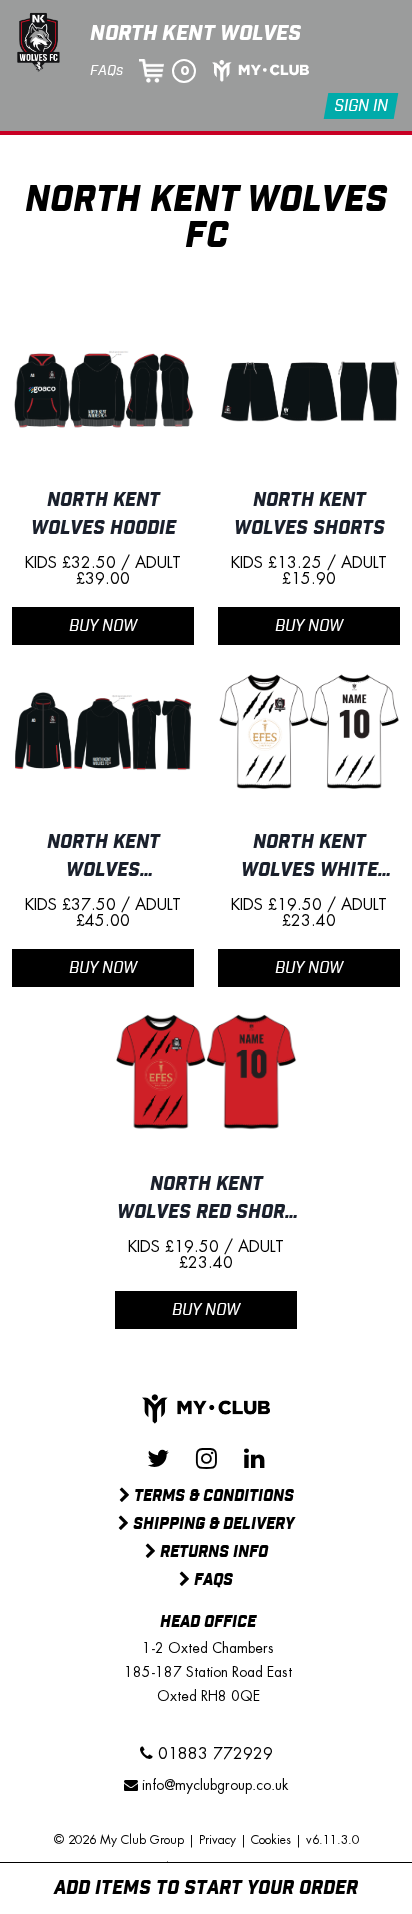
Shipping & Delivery (211, 1525)
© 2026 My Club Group (119, 1840)
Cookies (271, 1840)
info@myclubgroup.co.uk (215, 1785)
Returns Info (212, 1553)
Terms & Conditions (212, 1497)
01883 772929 (213, 1754)
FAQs (106, 71)
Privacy (217, 1840)
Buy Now (103, 626)
